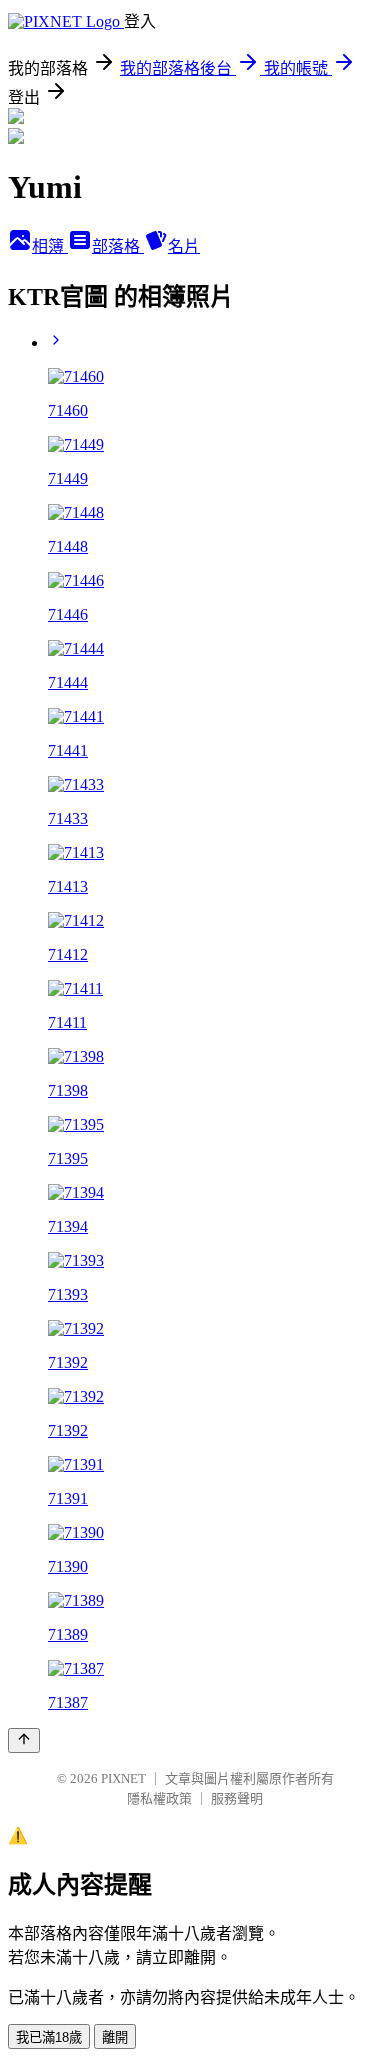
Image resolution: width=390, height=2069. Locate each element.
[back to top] (24, 1740)
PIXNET (123, 1778)
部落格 (118, 246)
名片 (184, 246)
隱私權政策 (159, 1798)
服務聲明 (237, 1798)
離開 (115, 2037)
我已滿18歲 (49, 2037)
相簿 (50, 246)
